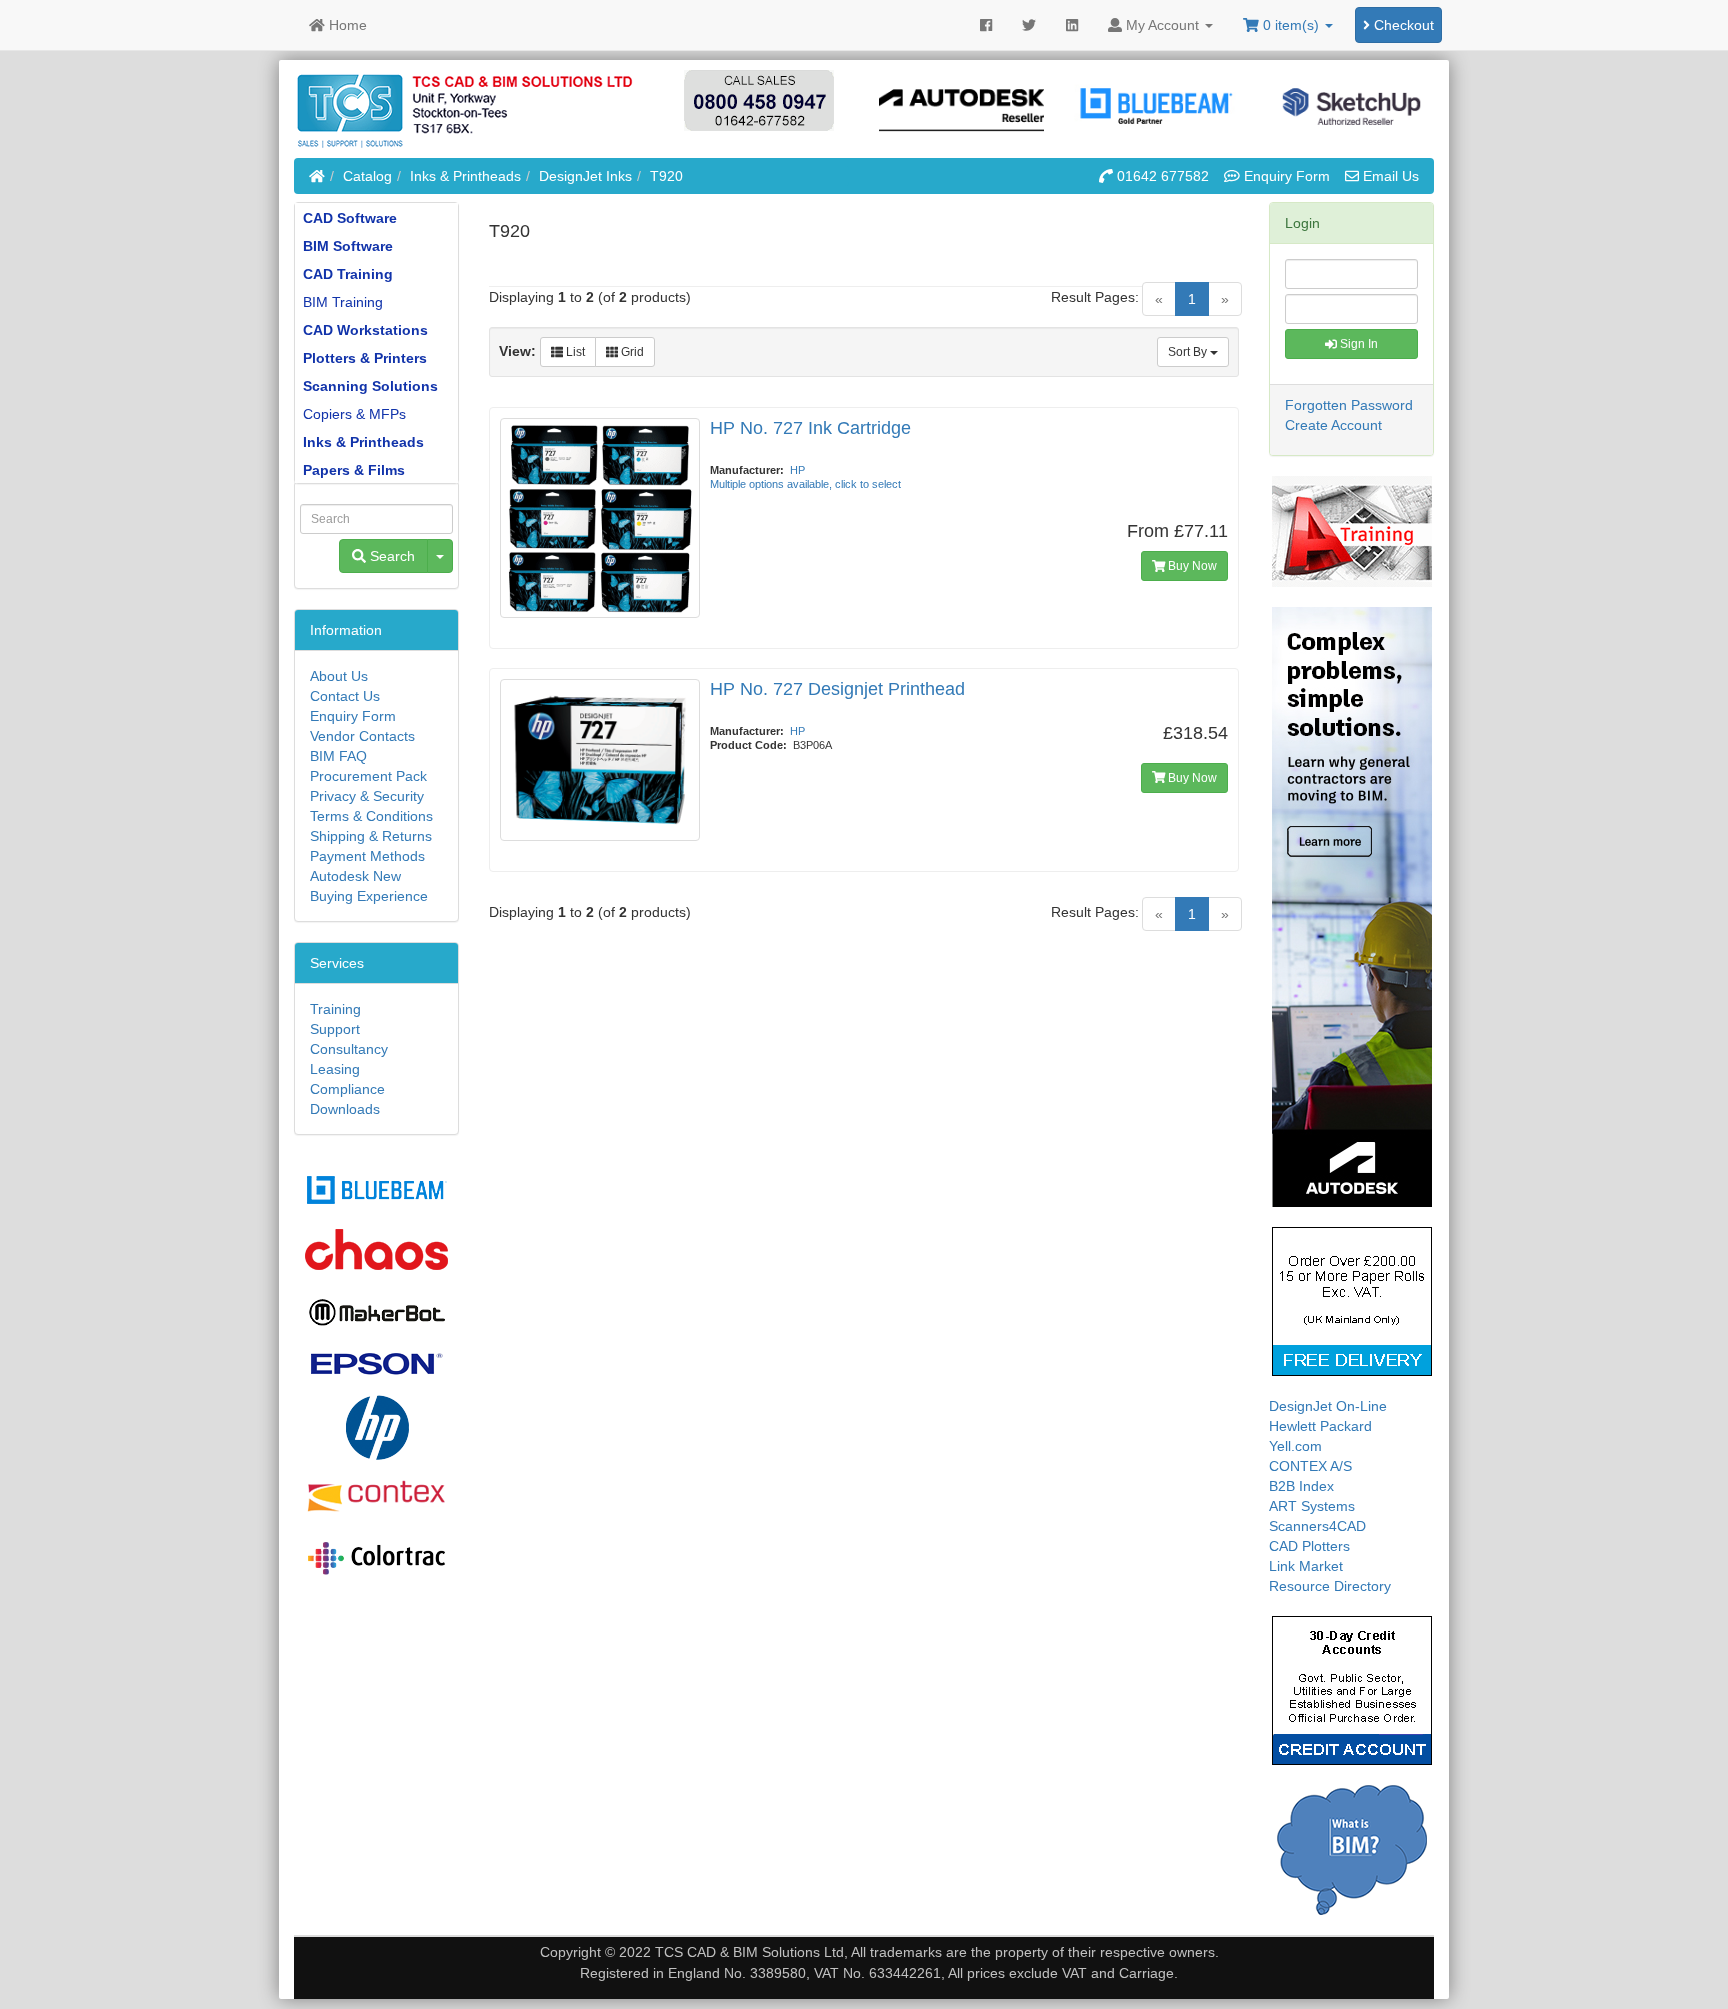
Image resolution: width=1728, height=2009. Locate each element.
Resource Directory (1330, 1586)
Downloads (345, 1109)
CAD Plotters (1309, 1546)
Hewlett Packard (1320, 1426)
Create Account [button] (1333, 425)
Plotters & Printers (365, 358)
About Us (339, 676)
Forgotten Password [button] (1349, 405)
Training (335, 1009)
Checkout (1402, 25)
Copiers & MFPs (354, 414)
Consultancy (349, 1049)
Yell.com (1295, 1446)
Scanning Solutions (370, 386)
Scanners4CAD (1317, 1526)
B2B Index (1301, 1486)
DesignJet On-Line (1328, 1406)
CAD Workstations (365, 330)
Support (335, 1029)
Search (390, 556)
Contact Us (345, 696)
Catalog (367, 176)
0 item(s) (1291, 25)
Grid (631, 352)
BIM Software (348, 246)
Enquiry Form (353, 716)
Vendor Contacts (362, 736)
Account (1162, 25)
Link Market (1306, 1566)
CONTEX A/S (1310, 1466)
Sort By (1189, 352)
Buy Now (1191, 566)
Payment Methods (367, 856)
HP (797, 470)
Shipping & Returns (371, 836)
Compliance (347, 1089)
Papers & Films (354, 470)
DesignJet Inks (585, 176)
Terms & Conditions (371, 816)
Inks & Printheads (465, 176)
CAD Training (348, 274)
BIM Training (343, 302)
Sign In (1357, 344)
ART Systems (1312, 1506)
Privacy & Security (367, 796)
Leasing (335, 1069)
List (574, 352)
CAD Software (350, 218)
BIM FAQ (338, 756)
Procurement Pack (368, 776)
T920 (666, 176)
